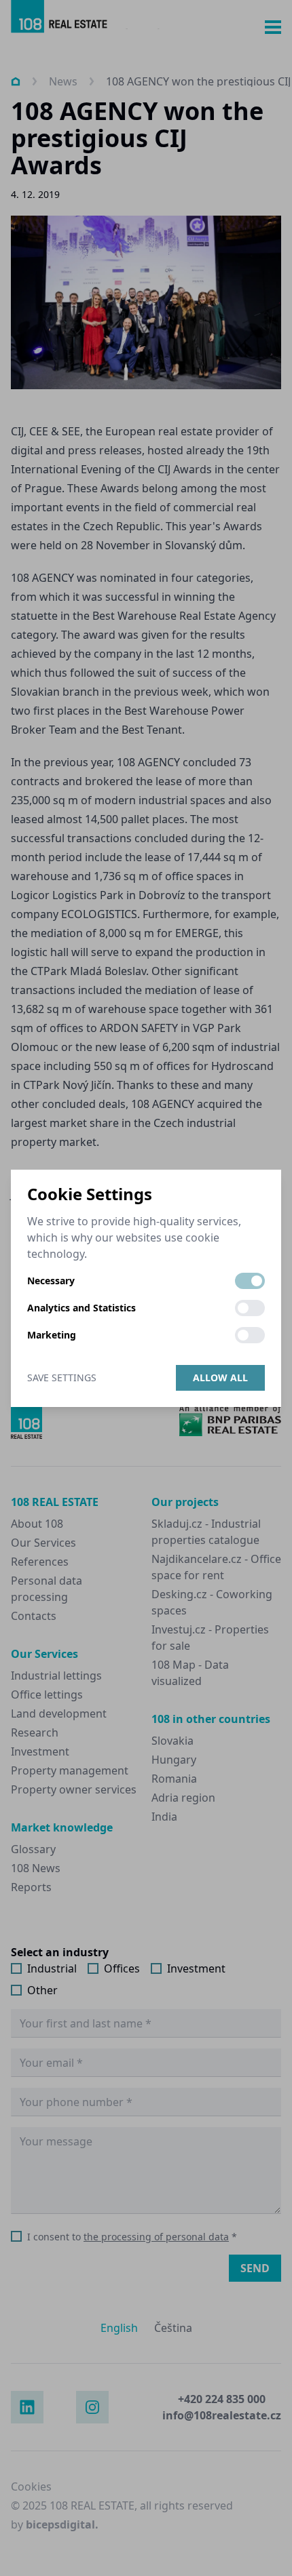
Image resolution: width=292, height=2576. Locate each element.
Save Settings (62, 1378)
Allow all (220, 1378)
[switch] (250, 1281)
